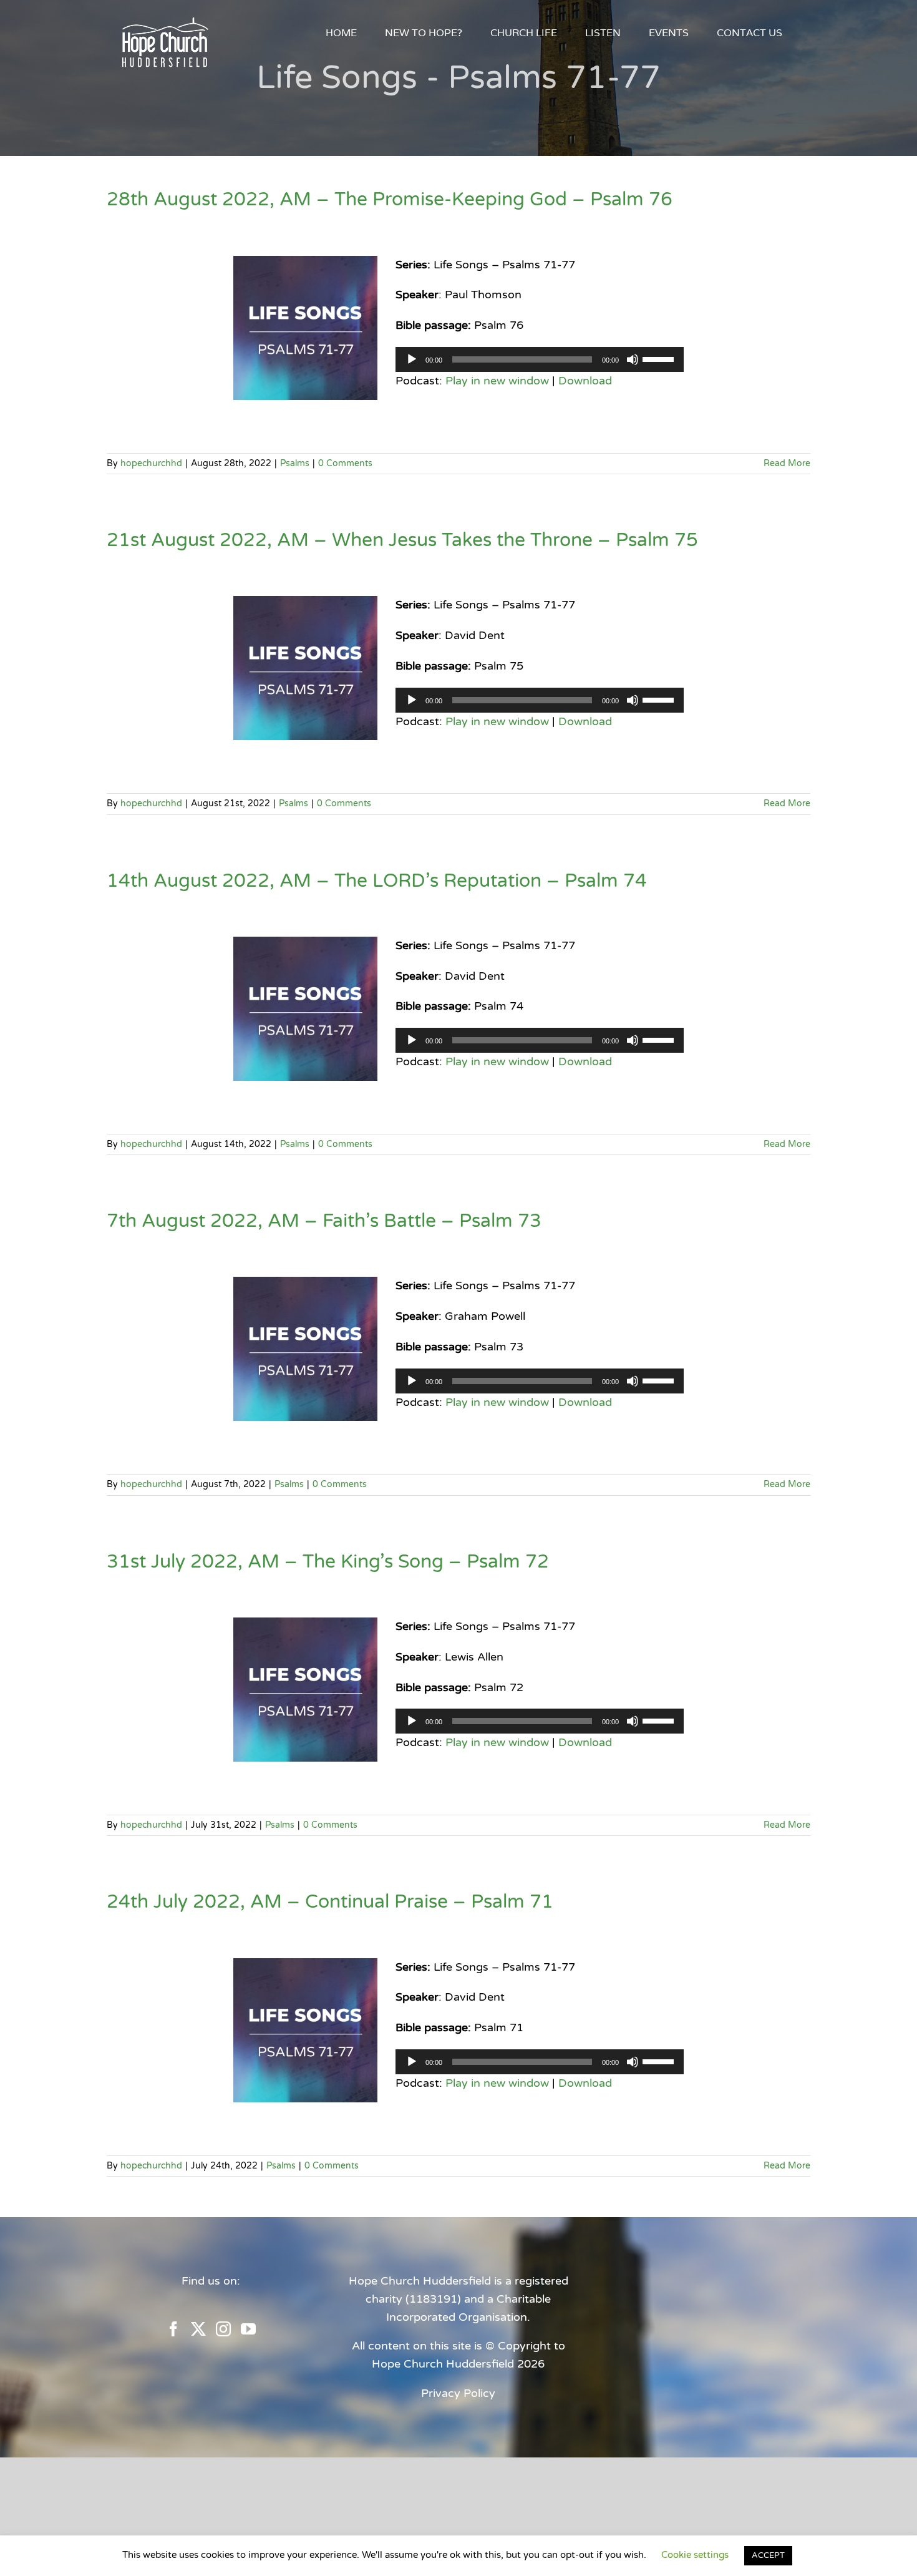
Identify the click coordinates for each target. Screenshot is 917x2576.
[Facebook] (173, 2329)
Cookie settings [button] (695, 2555)
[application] (540, 359)
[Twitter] (198, 2329)
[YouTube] (248, 2329)
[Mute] (633, 359)
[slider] (660, 358)
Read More (787, 463)
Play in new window (497, 381)
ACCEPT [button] (768, 2555)
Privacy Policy (458, 2393)
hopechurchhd (151, 463)
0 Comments (345, 463)
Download (585, 381)
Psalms (295, 463)
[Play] (412, 359)
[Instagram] (223, 2329)
